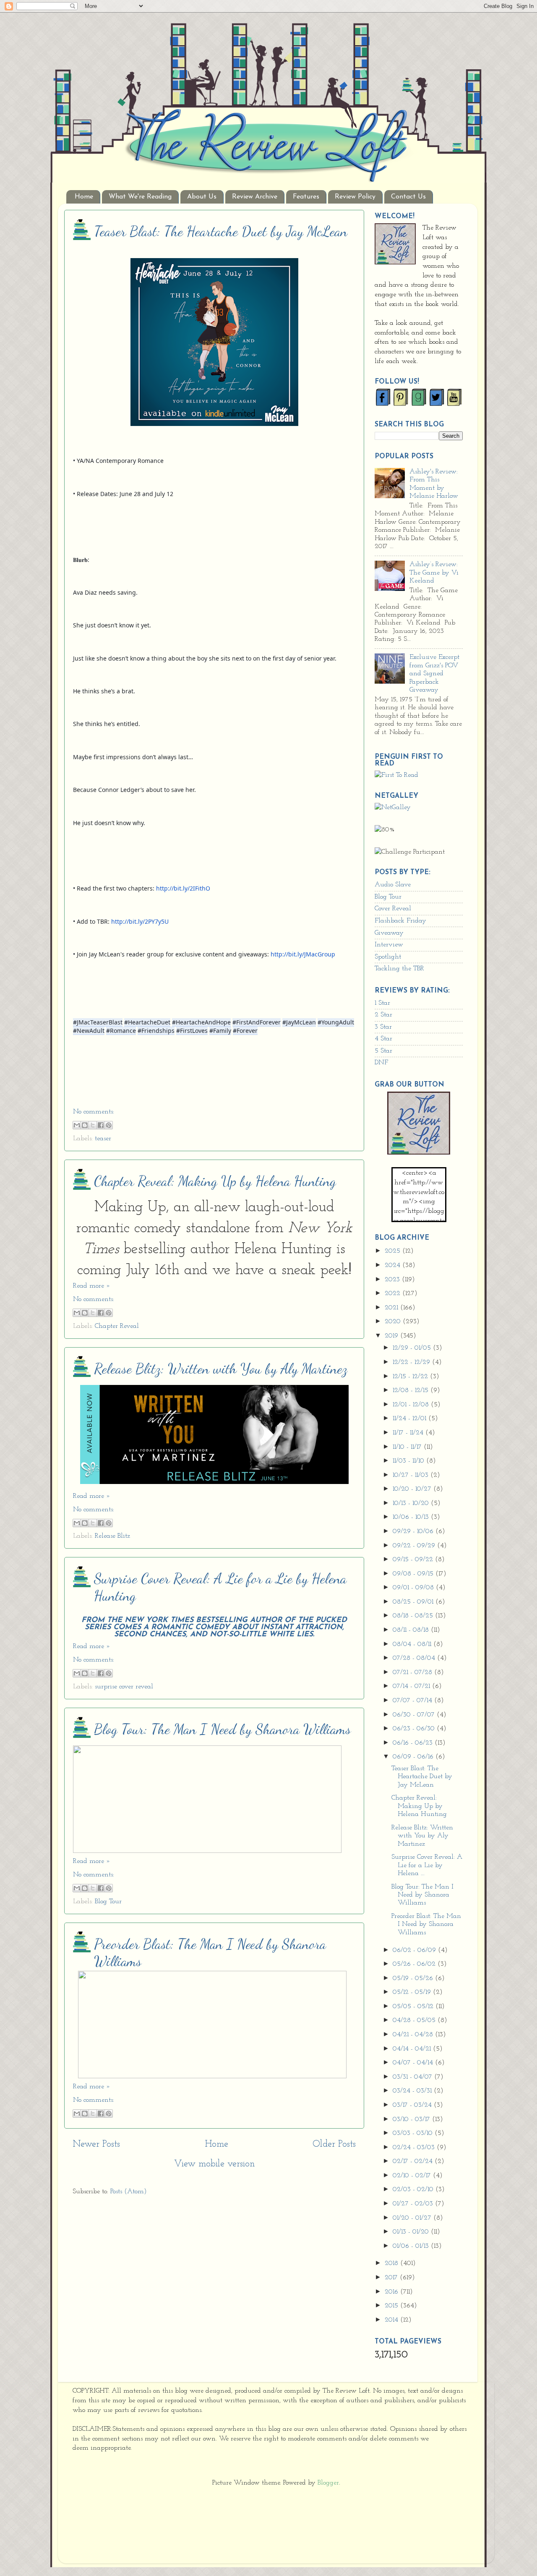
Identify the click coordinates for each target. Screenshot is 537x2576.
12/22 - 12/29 (412, 1362)
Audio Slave (393, 885)
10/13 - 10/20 (412, 1503)
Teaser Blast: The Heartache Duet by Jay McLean (221, 231)
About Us (202, 197)
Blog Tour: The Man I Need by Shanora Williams (222, 1729)
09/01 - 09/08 (414, 1588)
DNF (381, 1063)
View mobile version (214, 2164)
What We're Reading (140, 197)
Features (306, 197)
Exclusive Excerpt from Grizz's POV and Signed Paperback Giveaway (434, 674)
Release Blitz (112, 1536)
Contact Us (408, 197)
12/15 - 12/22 (411, 1377)
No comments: (94, 1112)
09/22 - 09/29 (415, 1546)
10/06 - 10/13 (412, 1517)
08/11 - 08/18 (412, 1630)
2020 (394, 1322)
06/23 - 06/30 (415, 1729)
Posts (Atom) (129, 2192)
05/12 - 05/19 (413, 1992)
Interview (389, 945)
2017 (392, 2278)
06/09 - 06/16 (414, 1757)
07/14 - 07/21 (412, 1686)
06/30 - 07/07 (415, 1715)
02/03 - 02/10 (414, 2189)
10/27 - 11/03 (412, 1475)
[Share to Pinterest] (109, 1125)
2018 (392, 2263)
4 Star (383, 1039)
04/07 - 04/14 (414, 2063)
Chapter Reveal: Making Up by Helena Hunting (215, 1181)
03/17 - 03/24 (413, 2105)
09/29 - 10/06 (414, 1531)
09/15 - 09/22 (414, 1560)
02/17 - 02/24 (414, 2161)
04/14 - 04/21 (413, 2049)
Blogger (328, 2483)
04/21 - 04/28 (414, 2035)
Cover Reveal (393, 909)
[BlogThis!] (85, 1125)
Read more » (92, 1286)
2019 (392, 1336)
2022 (394, 1293)
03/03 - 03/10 (414, 2133)
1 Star (382, 1003)
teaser (103, 1139)
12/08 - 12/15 (412, 1390)
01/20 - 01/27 (413, 2218)
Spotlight (388, 957)
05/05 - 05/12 (414, 2006)
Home (84, 197)
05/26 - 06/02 (415, 1964)
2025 (394, 1251)
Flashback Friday (400, 921)
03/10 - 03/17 (412, 2119)
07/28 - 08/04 (415, 1658)
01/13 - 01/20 (412, 2232)
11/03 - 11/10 (409, 1461)
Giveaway (389, 933)
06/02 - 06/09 (415, 1950)
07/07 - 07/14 (413, 1701)
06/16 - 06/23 (414, 1743)
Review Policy (355, 197)
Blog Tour (108, 1902)
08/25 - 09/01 (414, 1602)
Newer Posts (96, 2144)
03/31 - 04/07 (413, 2077)
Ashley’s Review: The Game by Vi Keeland (434, 573)
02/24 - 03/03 (415, 2148)
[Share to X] (93, 1125)
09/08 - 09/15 (414, 1574)
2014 (392, 2320)
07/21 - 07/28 (413, 1672)
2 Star (383, 1015)
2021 (392, 1308)
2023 (393, 1280)
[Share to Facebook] (101, 1125)
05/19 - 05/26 (414, 1978)
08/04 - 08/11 (413, 1644)
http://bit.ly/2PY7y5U (140, 921)
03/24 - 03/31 (413, 2091)
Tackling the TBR (399, 969)
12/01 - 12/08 (412, 1405)
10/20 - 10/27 (413, 1489)
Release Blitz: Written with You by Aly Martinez (221, 1369)
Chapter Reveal (117, 1326)
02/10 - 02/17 (413, 2176)
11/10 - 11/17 (408, 1447)
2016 (392, 2292)
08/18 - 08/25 (414, 1616)
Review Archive (255, 197)
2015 (392, 2306)
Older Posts (334, 2144)
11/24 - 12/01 (411, 1419)
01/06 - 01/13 (412, 2246)
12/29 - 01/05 (413, 1348)
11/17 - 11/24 (409, 1433)
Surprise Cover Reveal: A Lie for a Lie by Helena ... (427, 1865)
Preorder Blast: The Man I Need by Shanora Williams (426, 1924)
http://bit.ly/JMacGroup (303, 954)
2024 (394, 1265)
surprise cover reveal (124, 1687)
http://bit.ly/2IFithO (183, 888)
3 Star (383, 1027)
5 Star (383, 1051)
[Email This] (77, 1125)
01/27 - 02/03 (414, 2204)
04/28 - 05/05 (415, 2020)
